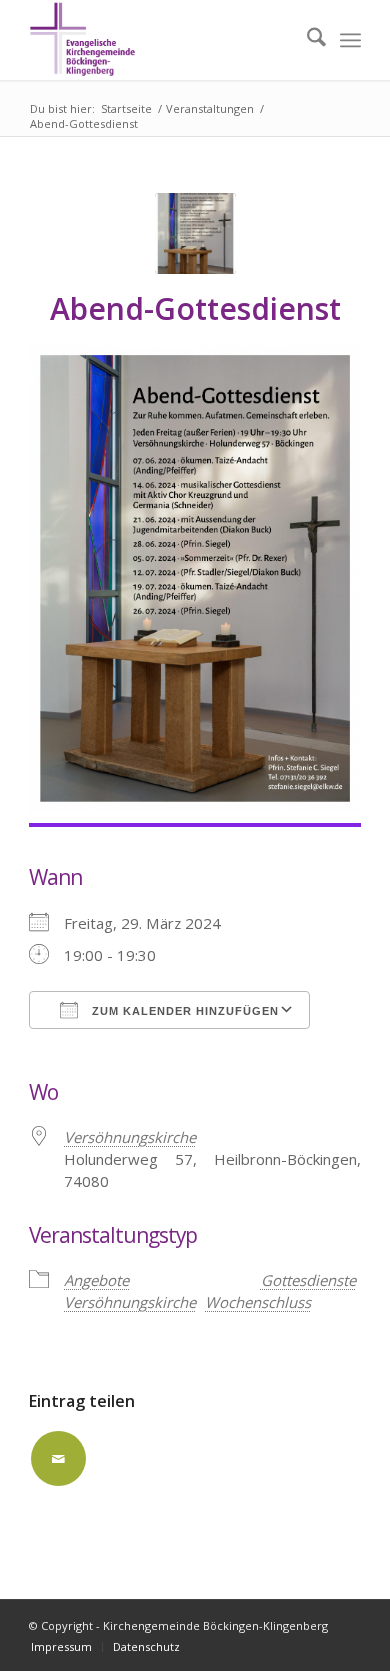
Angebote (96, 1280)
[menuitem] (306, 40)
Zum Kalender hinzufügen (183, 1011)
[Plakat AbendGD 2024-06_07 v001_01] (195, 233)
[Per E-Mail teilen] (58, 1458)
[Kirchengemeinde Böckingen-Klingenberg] (161, 40)
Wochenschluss (258, 1302)
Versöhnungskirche (130, 1137)
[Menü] (350, 40)
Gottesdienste (308, 1280)
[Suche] (306, 40)
